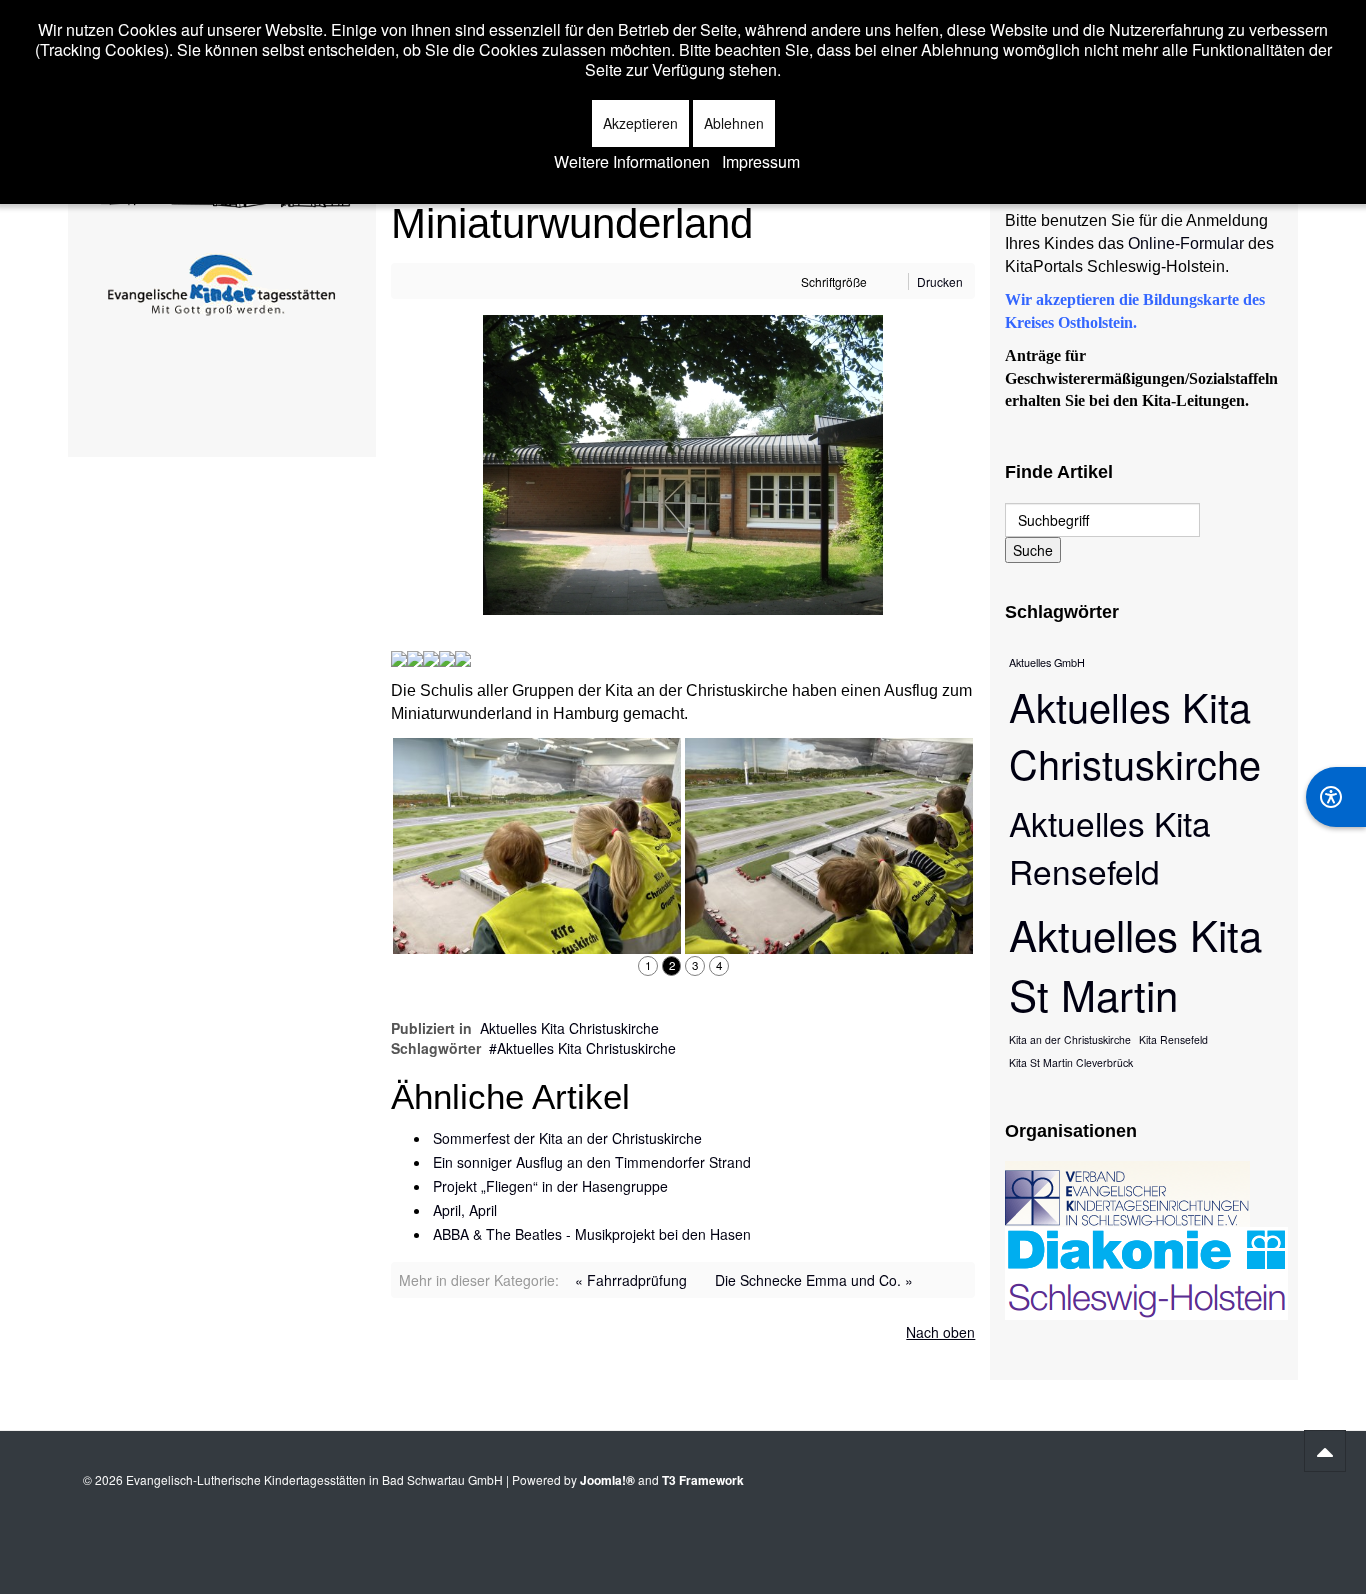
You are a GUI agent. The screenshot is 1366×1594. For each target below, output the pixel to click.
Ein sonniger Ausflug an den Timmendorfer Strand (592, 1162)
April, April (465, 1210)
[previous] (420, 966)
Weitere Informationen (632, 162)
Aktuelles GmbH (1047, 662)
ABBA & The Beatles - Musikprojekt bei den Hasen (592, 1234)
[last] (966, 966)
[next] (946, 966)
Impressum (761, 162)
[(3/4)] (829, 846)
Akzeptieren (640, 123)
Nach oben (940, 1332)
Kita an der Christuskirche (1070, 1039)
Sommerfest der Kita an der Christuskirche (567, 1138)
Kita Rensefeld (1173, 1039)
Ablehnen (734, 123)
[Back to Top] (1325, 1451)
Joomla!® (607, 1480)
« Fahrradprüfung (631, 1280)
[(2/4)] (537, 846)
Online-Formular (1186, 243)
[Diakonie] (1146, 1272)
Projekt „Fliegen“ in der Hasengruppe (550, 1186)
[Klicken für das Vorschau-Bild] (683, 463)
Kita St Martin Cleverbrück (1071, 1062)
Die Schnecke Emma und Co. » (814, 1280)
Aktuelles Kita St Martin (1135, 964)
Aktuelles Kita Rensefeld (1110, 847)
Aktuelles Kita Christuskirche (569, 1028)
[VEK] (1127, 1192)
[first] (401, 966)
